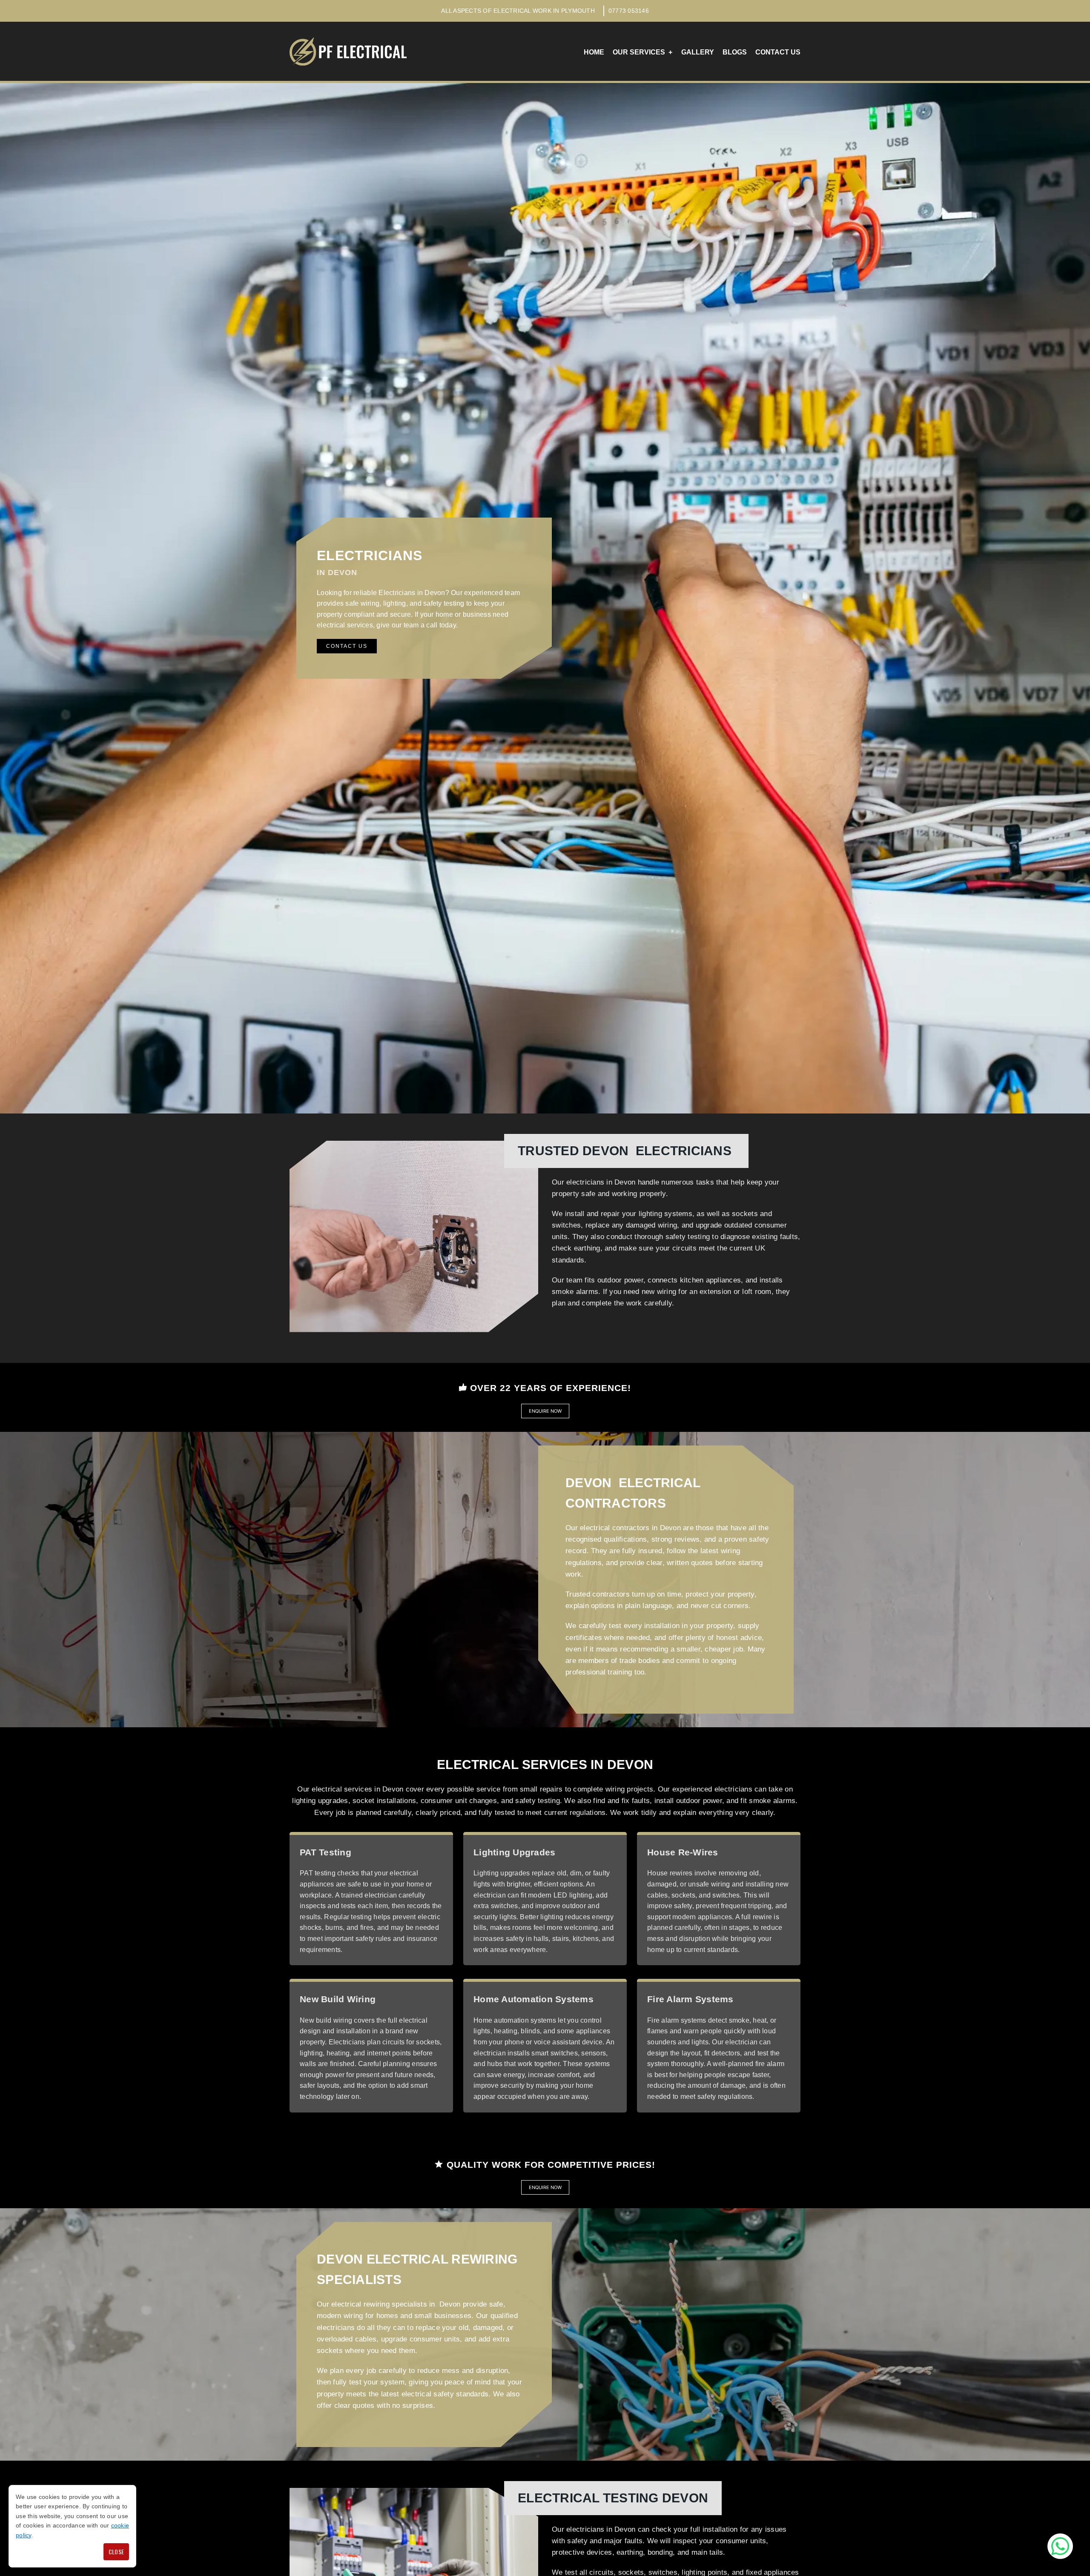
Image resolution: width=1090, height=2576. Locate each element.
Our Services (639, 52)
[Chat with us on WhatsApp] (1060, 2546)
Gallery (698, 52)
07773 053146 (629, 11)
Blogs (735, 52)
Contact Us (778, 52)
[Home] (348, 51)
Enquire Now (545, 1411)
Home (594, 52)
